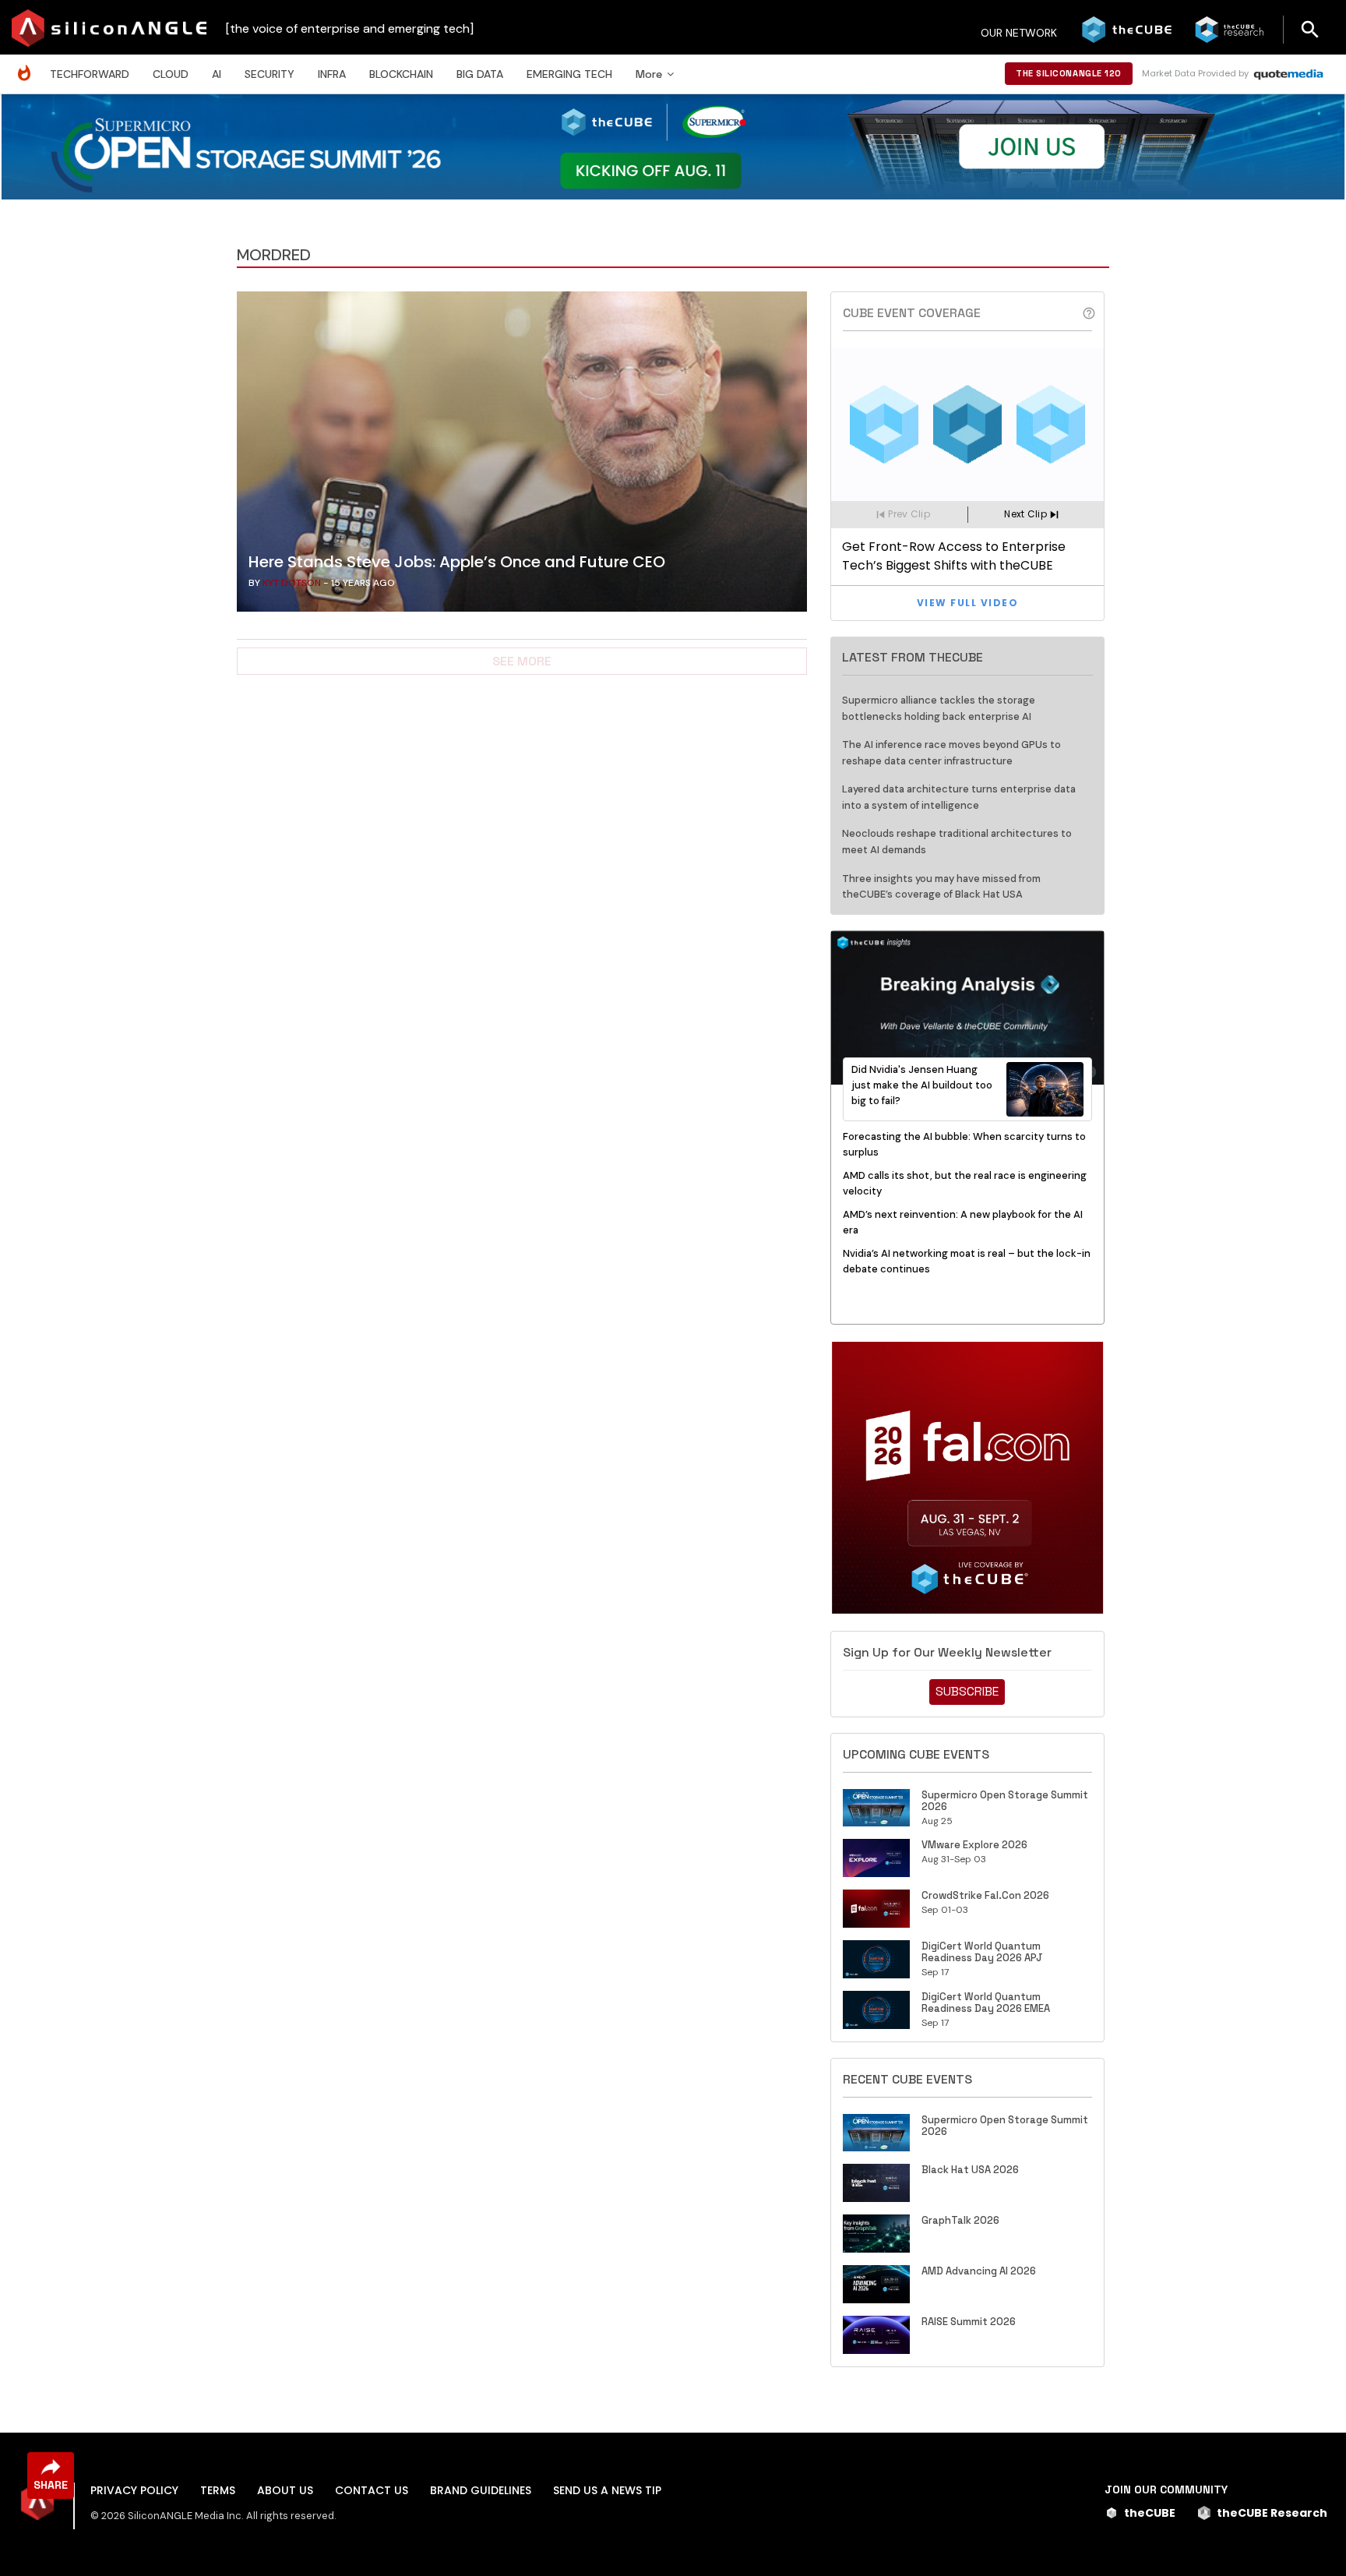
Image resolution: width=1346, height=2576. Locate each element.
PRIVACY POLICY (134, 2490)
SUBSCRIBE (967, 1691)
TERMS (218, 2490)
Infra (332, 74)
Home (28, 65)
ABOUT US (285, 2490)
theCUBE (1150, 2513)
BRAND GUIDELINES (481, 2490)
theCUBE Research (1272, 2513)
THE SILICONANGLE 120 (1069, 73)
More (649, 74)
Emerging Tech (569, 74)
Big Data (480, 74)
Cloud (171, 74)
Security (270, 74)
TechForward (90, 74)
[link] (522, 456)
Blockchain (401, 74)
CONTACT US (372, 2490)
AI (217, 74)
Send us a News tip (607, 2490)
